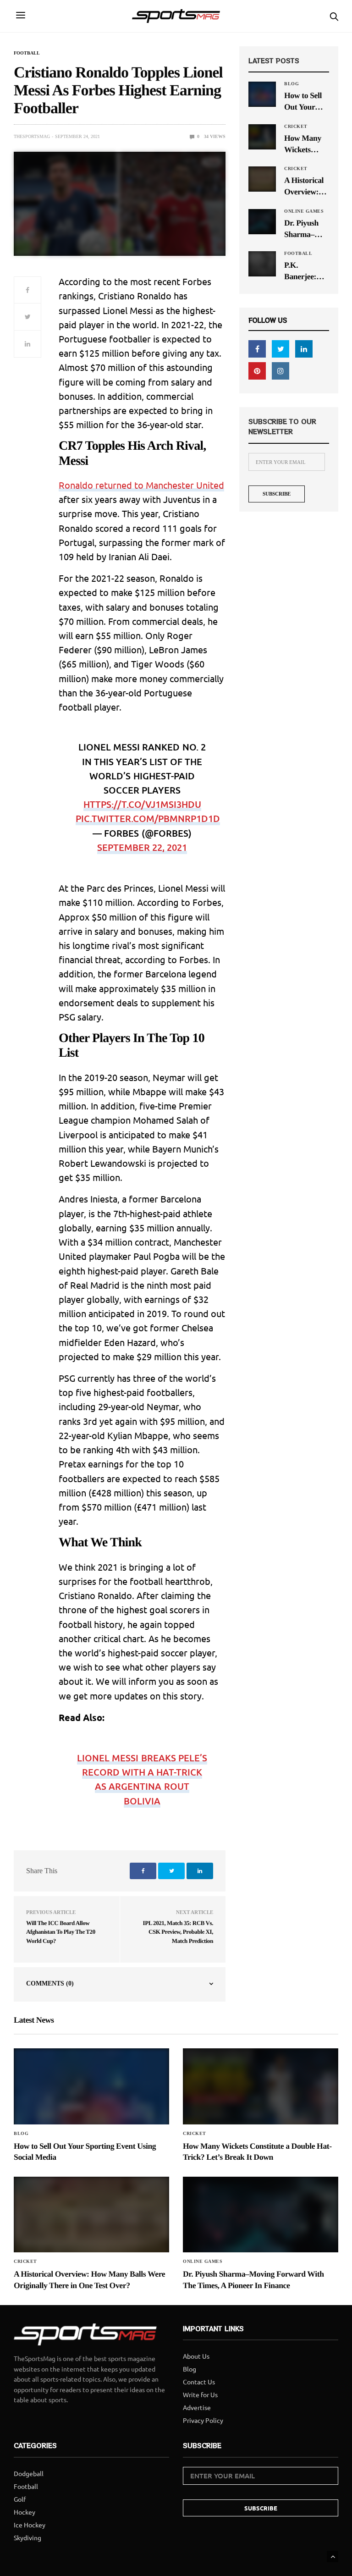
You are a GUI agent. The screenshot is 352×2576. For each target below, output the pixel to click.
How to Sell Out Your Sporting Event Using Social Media (305, 102)
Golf (20, 2499)
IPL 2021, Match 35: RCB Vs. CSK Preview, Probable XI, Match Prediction (178, 1932)
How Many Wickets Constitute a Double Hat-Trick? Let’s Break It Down (305, 144)
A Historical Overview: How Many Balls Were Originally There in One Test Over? (306, 187)
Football (27, 53)
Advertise (197, 2407)
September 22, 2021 (142, 847)
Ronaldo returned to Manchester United (141, 485)
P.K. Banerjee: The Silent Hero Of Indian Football (301, 271)
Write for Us (200, 2394)
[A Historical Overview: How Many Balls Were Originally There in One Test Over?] (262, 179)
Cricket (296, 127)
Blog (291, 84)
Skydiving (27, 2537)
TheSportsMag (32, 136)
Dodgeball (29, 2473)
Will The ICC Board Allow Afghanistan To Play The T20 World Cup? (61, 1932)
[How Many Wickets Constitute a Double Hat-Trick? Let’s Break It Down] (262, 137)
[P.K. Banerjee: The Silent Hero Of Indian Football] (262, 264)
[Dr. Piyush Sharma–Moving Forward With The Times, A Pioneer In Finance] (262, 221)
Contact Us (199, 2382)
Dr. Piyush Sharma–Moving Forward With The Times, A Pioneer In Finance (301, 229)
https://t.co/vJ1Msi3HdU (142, 804)
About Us (196, 2356)
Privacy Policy (203, 2420)
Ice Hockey (30, 2525)
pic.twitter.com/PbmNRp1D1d (148, 818)
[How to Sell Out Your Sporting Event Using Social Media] (262, 94)
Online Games (304, 211)
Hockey (25, 2512)
